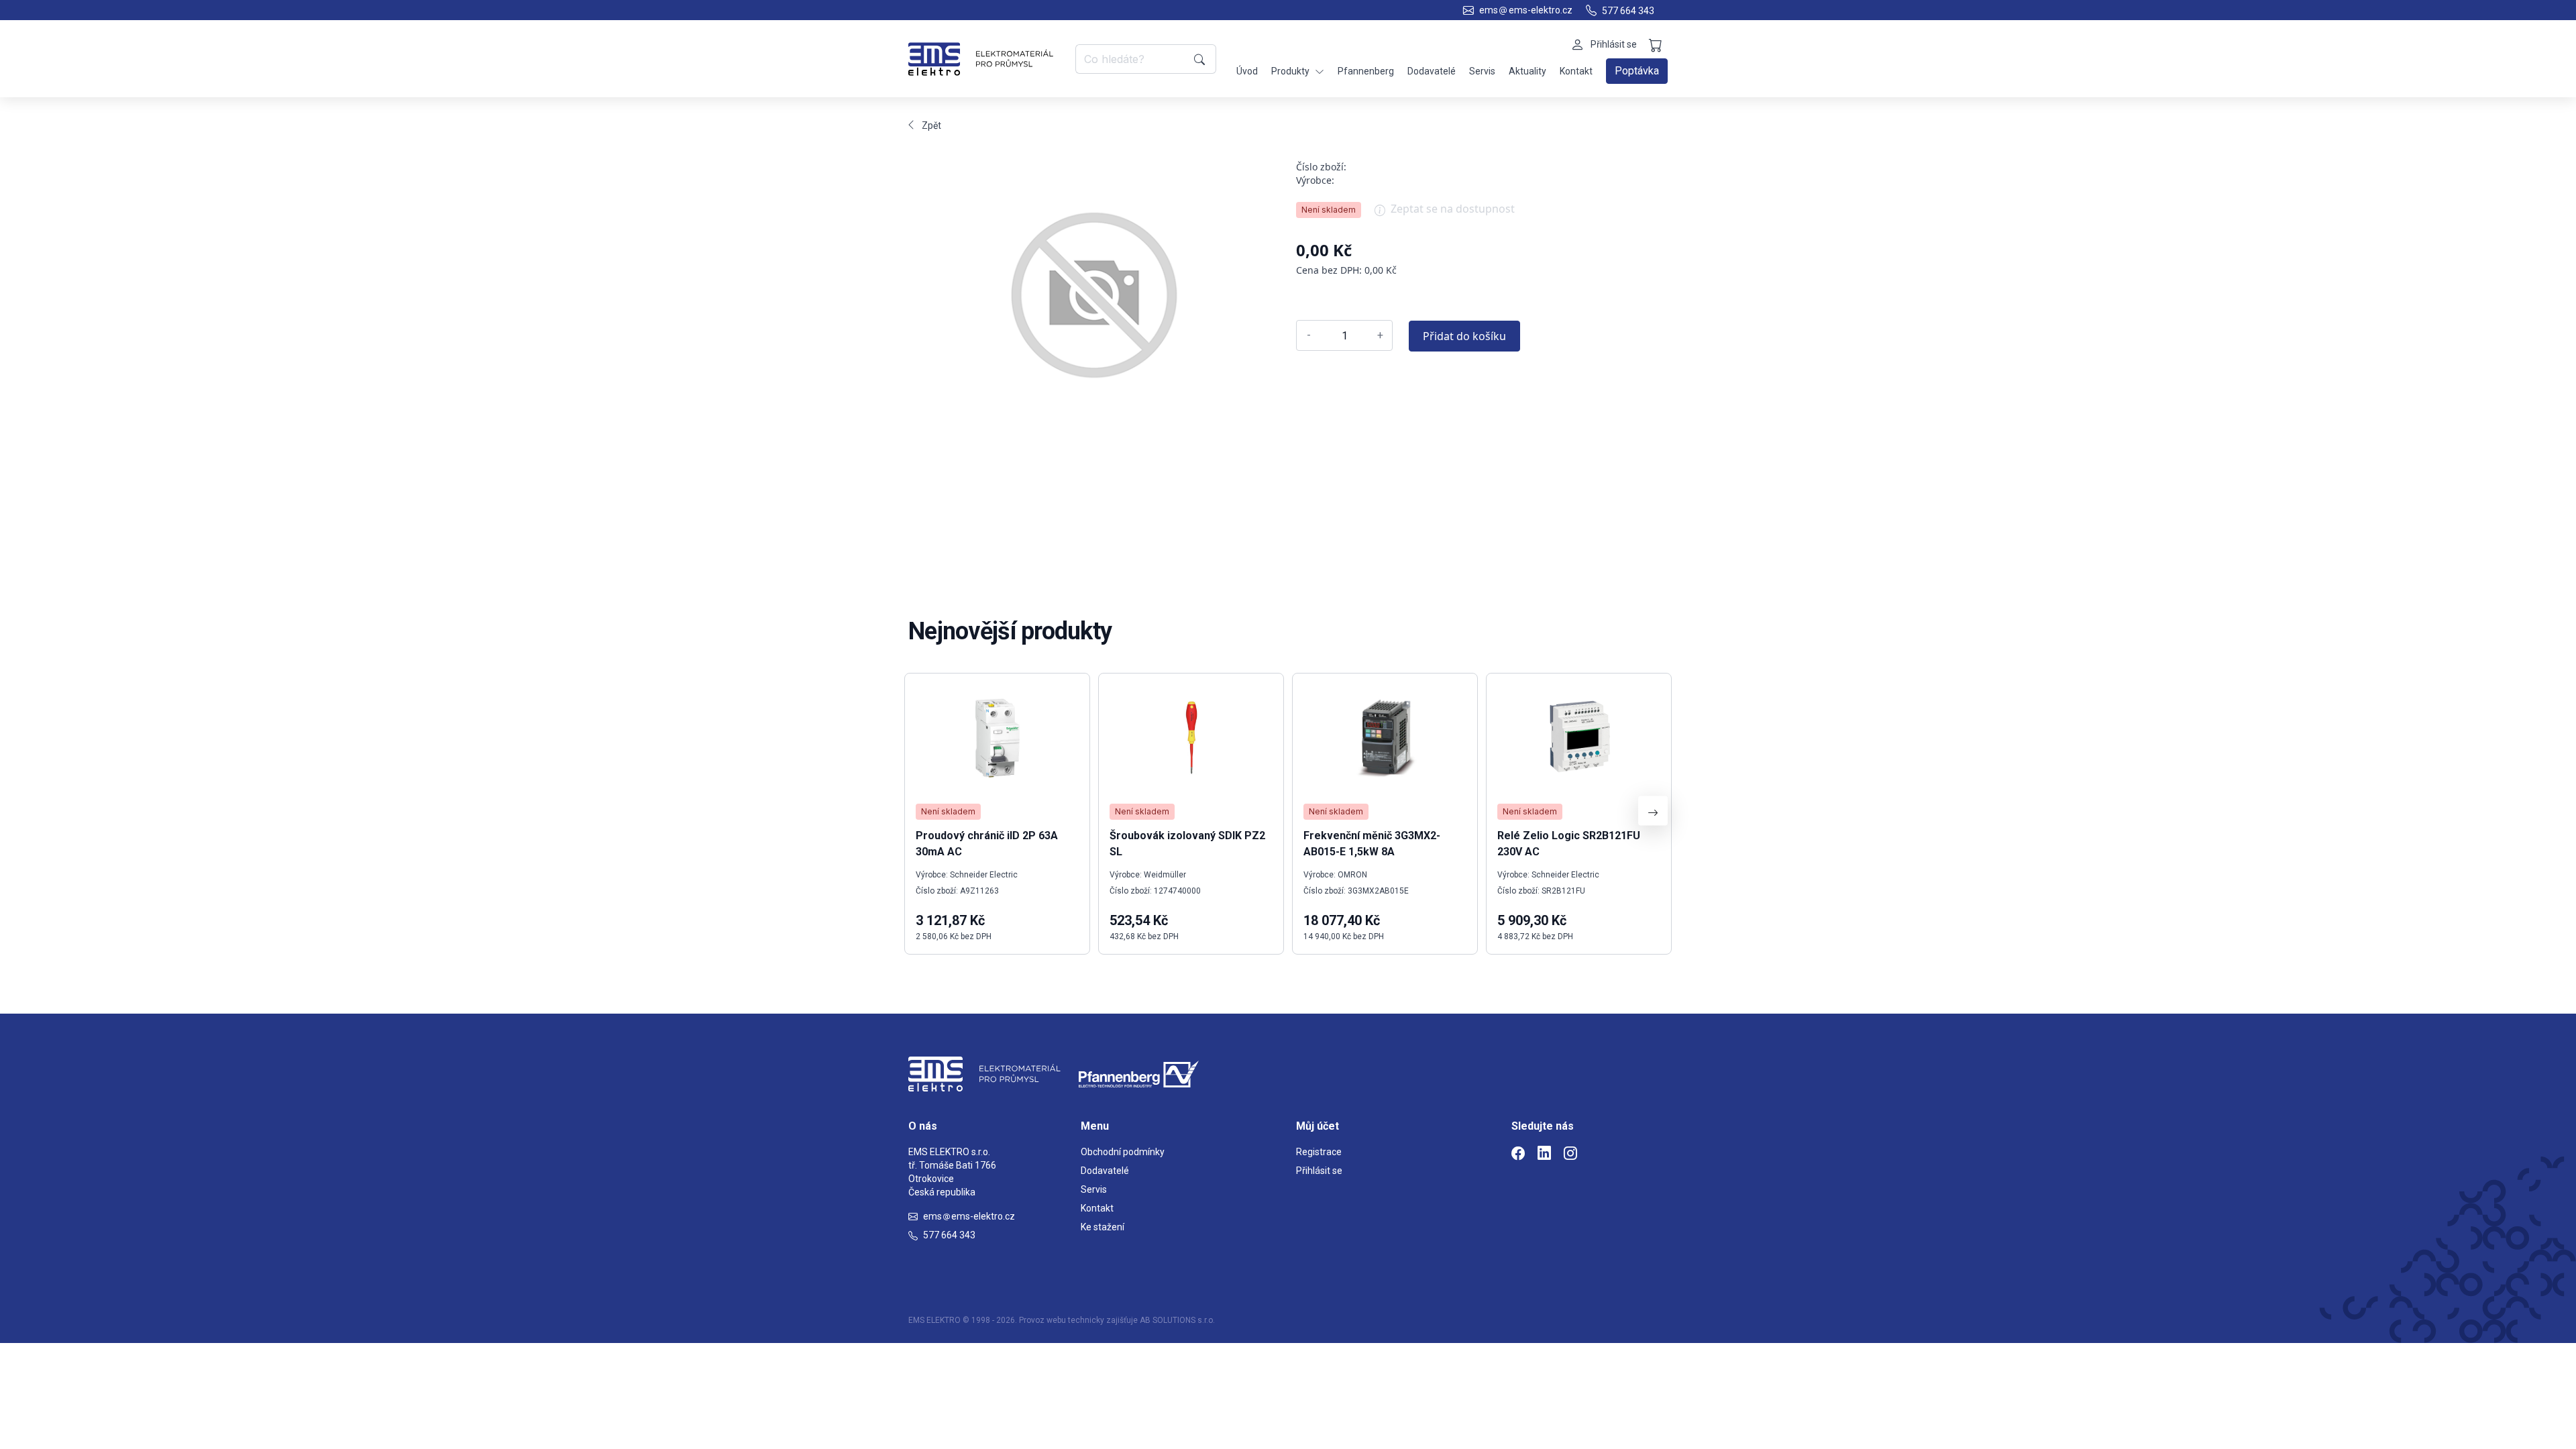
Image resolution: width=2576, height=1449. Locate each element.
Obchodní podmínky (1123, 1152)
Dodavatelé (1432, 71)
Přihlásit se (1319, 1171)
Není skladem (1329, 210)
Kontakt (1576, 71)
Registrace (1319, 1152)
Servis (1482, 71)
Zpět (931, 125)
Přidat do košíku (1464, 336)
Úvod (1247, 71)
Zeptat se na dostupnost (1453, 209)
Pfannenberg (1366, 71)
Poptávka (1637, 71)
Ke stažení (1103, 1227)
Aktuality (1527, 71)
